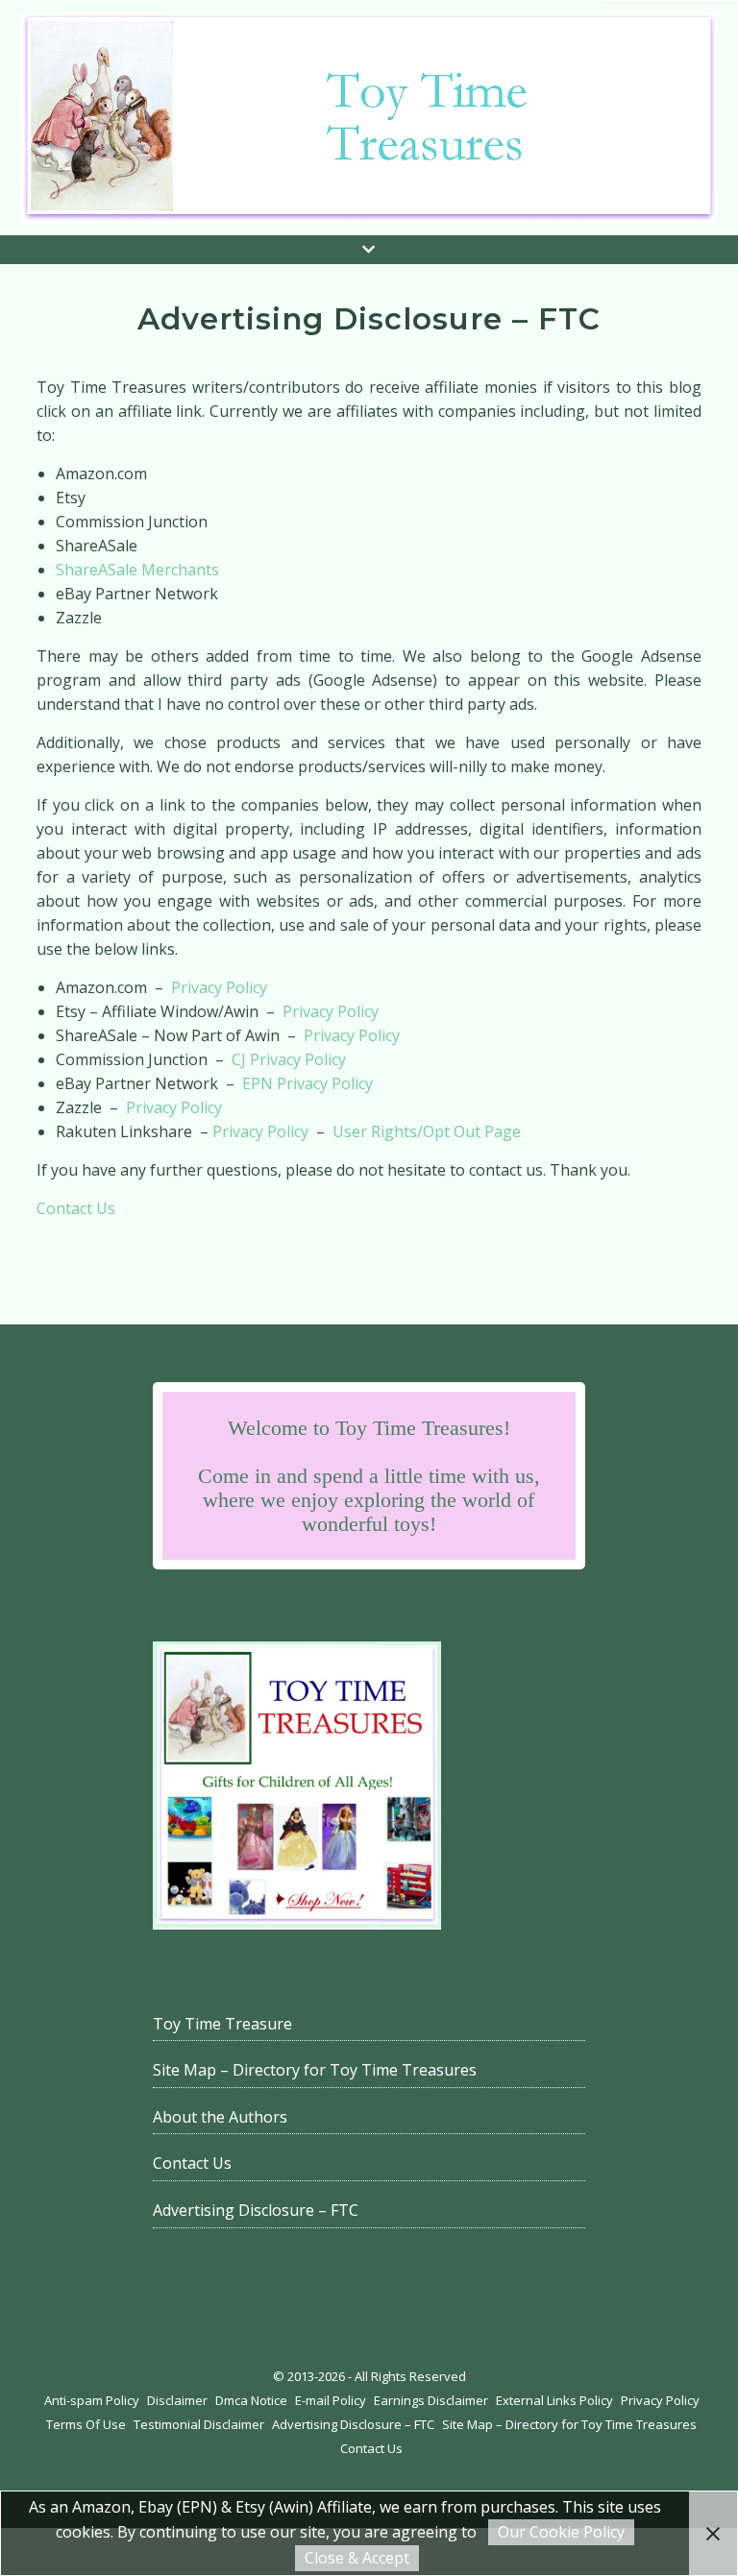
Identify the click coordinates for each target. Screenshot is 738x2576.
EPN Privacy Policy (307, 1083)
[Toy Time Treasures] (369, 118)
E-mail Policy (331, 2400)
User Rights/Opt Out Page (427, 1131)
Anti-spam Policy (92, 2400)
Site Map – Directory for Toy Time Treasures (315, 2070)
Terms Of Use (86, 2424)
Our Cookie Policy (561, 2532)
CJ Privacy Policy (289, 1059)
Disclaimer (177, 2400)
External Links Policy (554, 2400)
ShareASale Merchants (137, 570)
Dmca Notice (251, 2400)
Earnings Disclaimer (431, 2400)
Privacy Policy (219, 987)
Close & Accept (357, 2558)
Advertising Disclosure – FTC (256, 2210)
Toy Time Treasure (222, 2024)
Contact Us (76, 1208)
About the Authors (220, 2117)
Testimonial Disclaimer (199, 2424)
